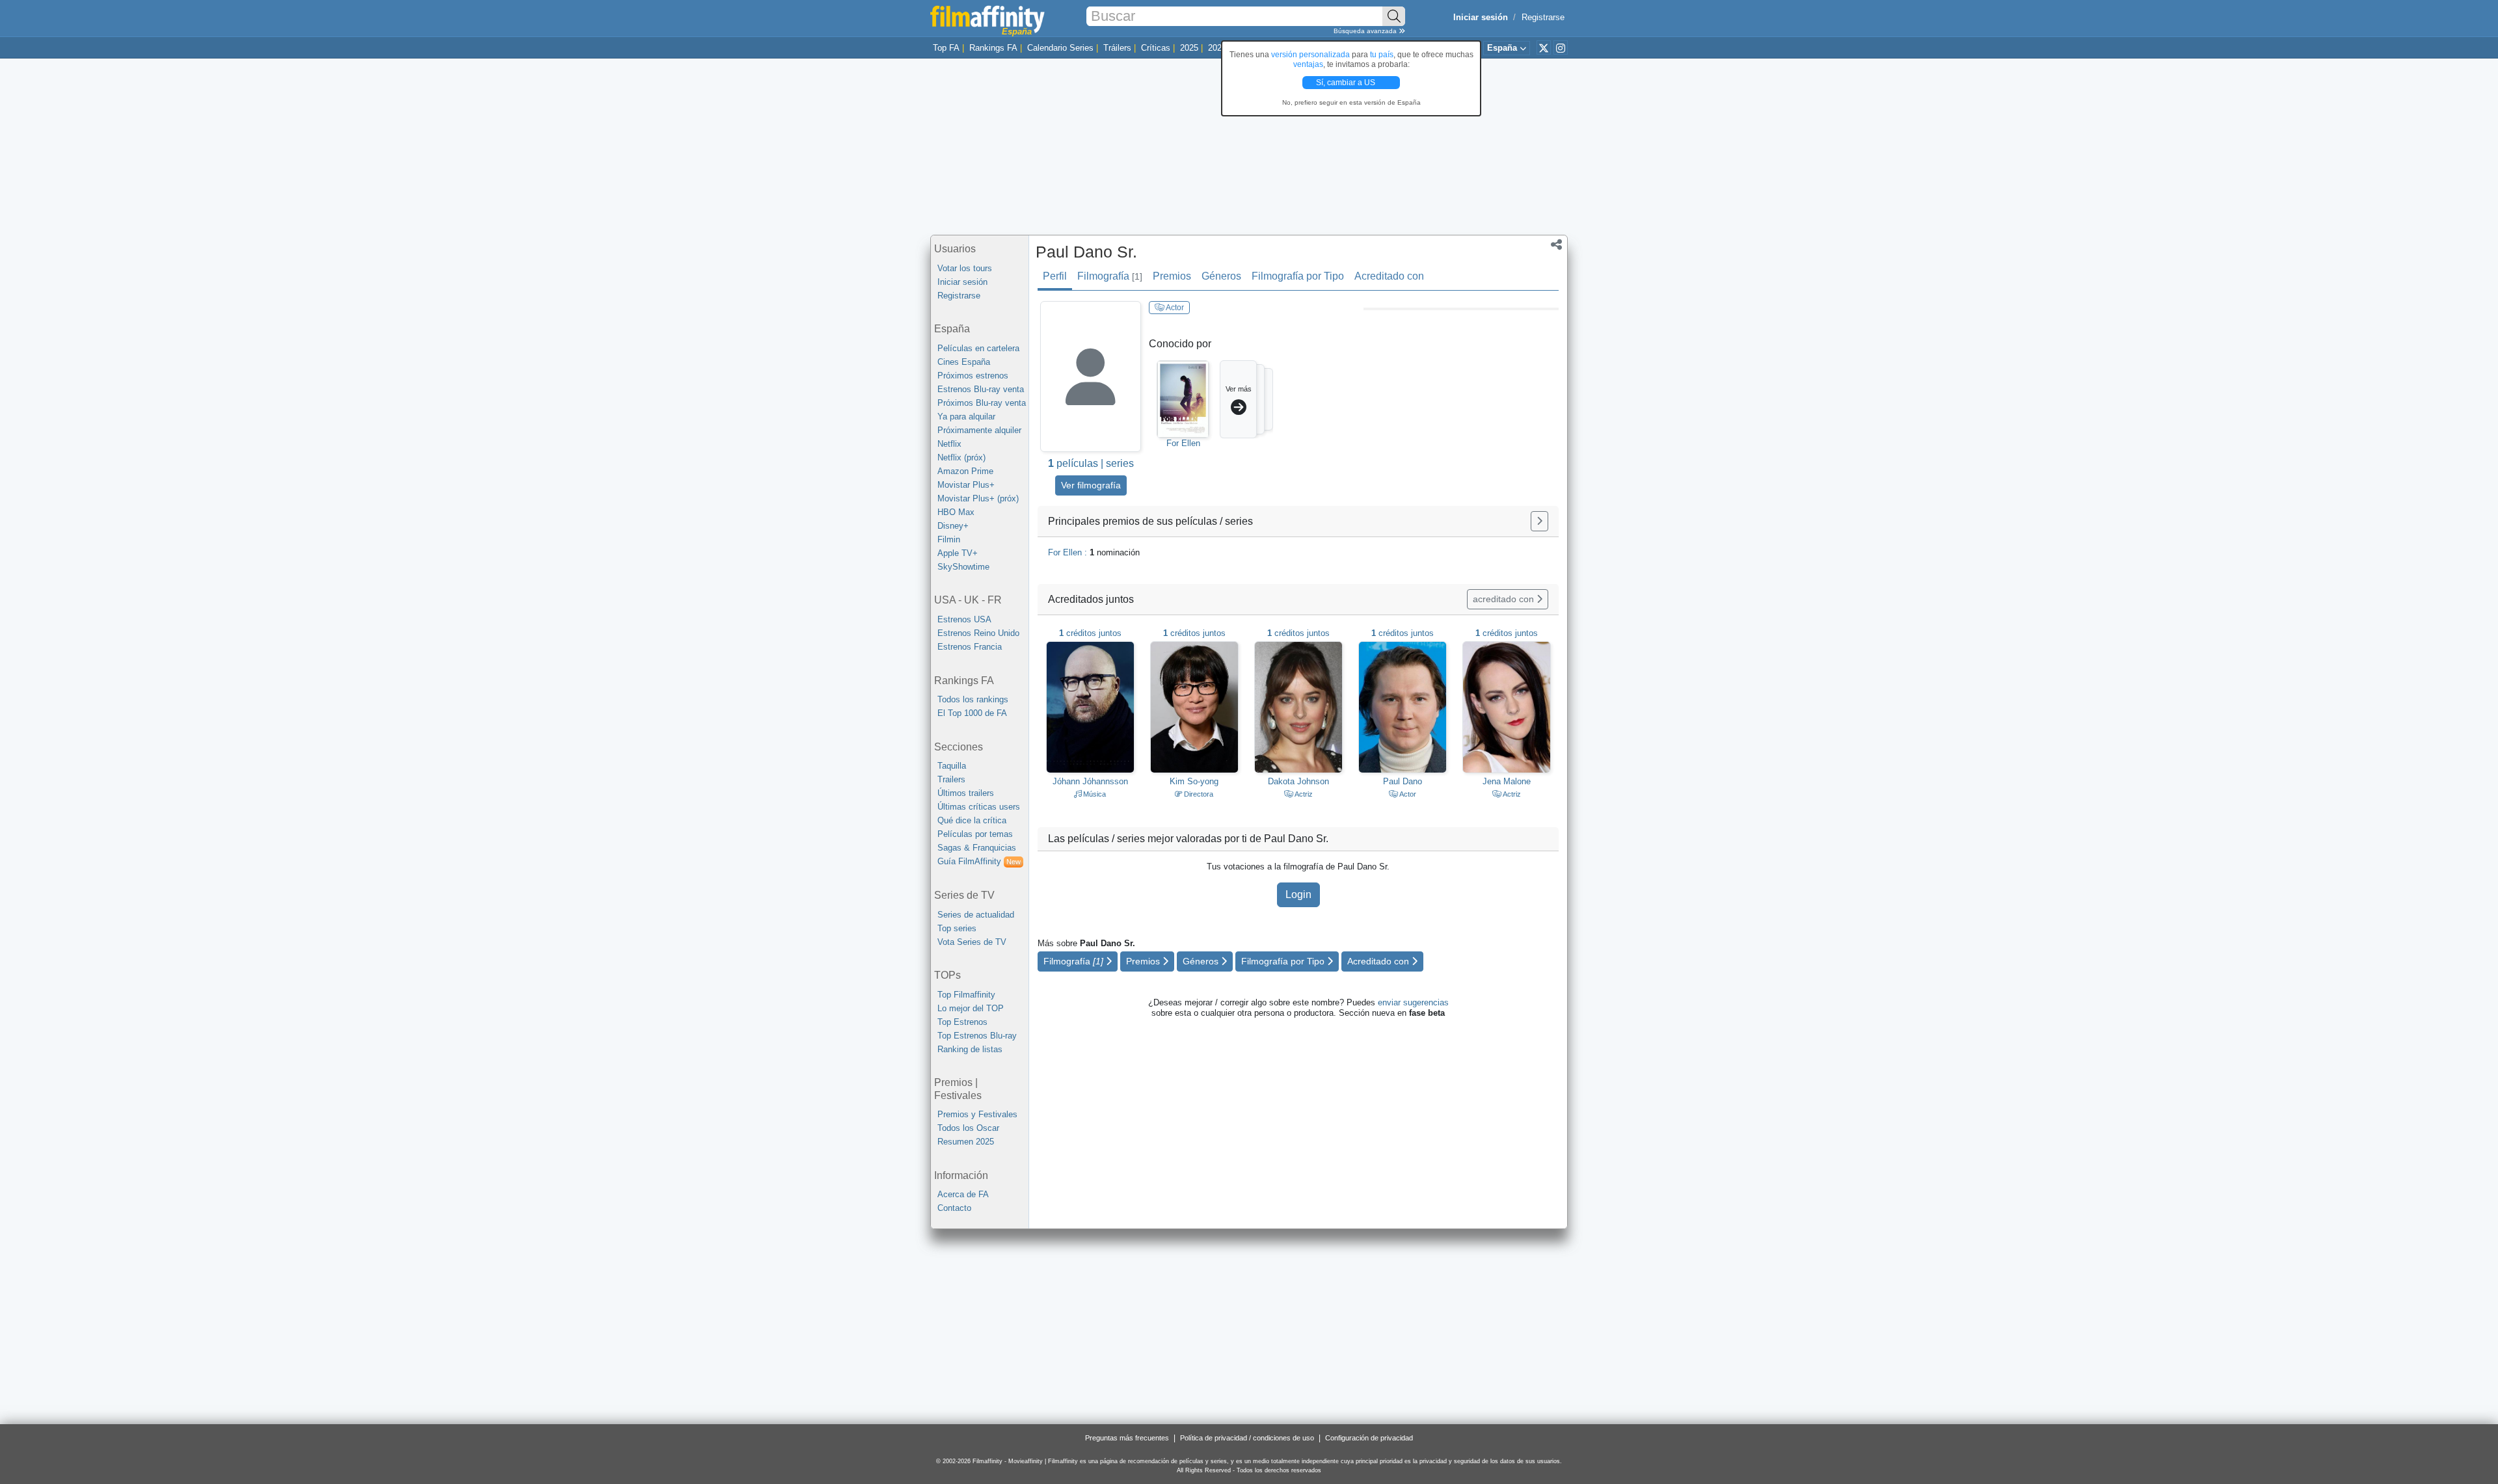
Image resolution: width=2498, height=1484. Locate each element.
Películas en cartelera (978, 348)
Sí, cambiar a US (1347, 83)
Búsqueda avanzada (1366, 31)
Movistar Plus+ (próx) (978, 498)
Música (1094, 794)
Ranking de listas (970, 1049)
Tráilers (1117, 48)
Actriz (1303, 794)
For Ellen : (1094, 552)
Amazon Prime (965, 471)
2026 (1217, 48)
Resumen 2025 (966, 1142)
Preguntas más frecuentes (1127, 1438)
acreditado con (1505, 599)
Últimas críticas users (979, 807)
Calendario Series (1060, 48)
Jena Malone (1507, 781)
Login (1298, 894)
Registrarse (1543, 17)
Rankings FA (993, 48)
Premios (1172, 276)
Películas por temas (975, 834)
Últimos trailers (966, 793)
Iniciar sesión (962, 282)
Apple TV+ (958, 553)
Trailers (951, 779)
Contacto (954, 1208)
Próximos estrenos (973, 376)
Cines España (964, 362)
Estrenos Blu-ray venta (981, 389)
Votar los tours (965, 268)
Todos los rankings (973, 699)
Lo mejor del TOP (971, 1008)
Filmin (949, 539)
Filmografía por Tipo (1298, 276)
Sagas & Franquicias (977, 848)
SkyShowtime (963, 567)
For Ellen (1183, 443)
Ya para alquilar (966, 417)
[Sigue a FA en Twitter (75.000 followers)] (1544, 47)
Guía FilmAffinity (979, 861)
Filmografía (1110, 276)
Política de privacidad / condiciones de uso (1247, 1438)
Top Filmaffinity (966, 995)
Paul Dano (1403, 781)
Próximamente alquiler (979, 430)
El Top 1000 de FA (972, 713)
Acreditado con (1389, 276)
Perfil (1055, 276)
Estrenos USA (964, 619)
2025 (1189, 48)
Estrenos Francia (970, 647)
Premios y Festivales (977, 1114)
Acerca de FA (963, 1194)
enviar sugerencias (1413, 1002)
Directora (1198, 794)
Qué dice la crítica (972, 820)
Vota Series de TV (972, 942)
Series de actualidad (976, 915)
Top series (957, 928)
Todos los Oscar (968, 1128)
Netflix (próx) (961, 457)
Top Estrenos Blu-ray (977, 1036)
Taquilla (952, 766)
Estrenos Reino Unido (978, 633)
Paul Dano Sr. (1086, 252)
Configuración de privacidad (1369, 1438)
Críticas (1156, 48)
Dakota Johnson (1298, 781)
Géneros (1221, 276)
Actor (1174, 308)
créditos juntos (1090, 633)
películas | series (1091, 463)
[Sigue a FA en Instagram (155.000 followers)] (1561, 47)
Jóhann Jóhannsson (1090, 781)
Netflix (949, 444)
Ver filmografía (1091, 485)
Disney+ (953, 526)
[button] (1556, 246)
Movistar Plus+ (966, 485)
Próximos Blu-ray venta (982, 403)
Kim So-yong (1194, 781)
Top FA (946, 48)
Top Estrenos (962, 1022)
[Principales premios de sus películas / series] (1539, 521)
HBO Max (956, 512)
